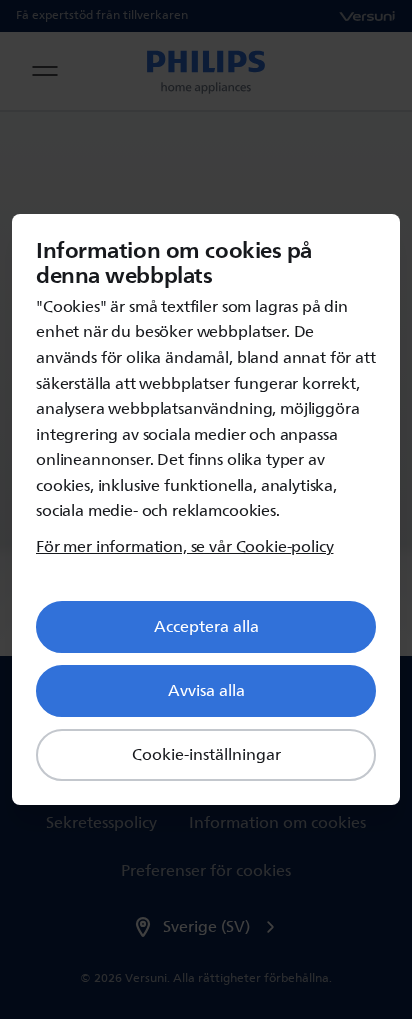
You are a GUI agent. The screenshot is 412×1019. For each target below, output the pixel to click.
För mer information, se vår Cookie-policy (184, 547)
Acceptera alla (206, 627)
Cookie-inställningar (206, 755)
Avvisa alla (206, 691)
